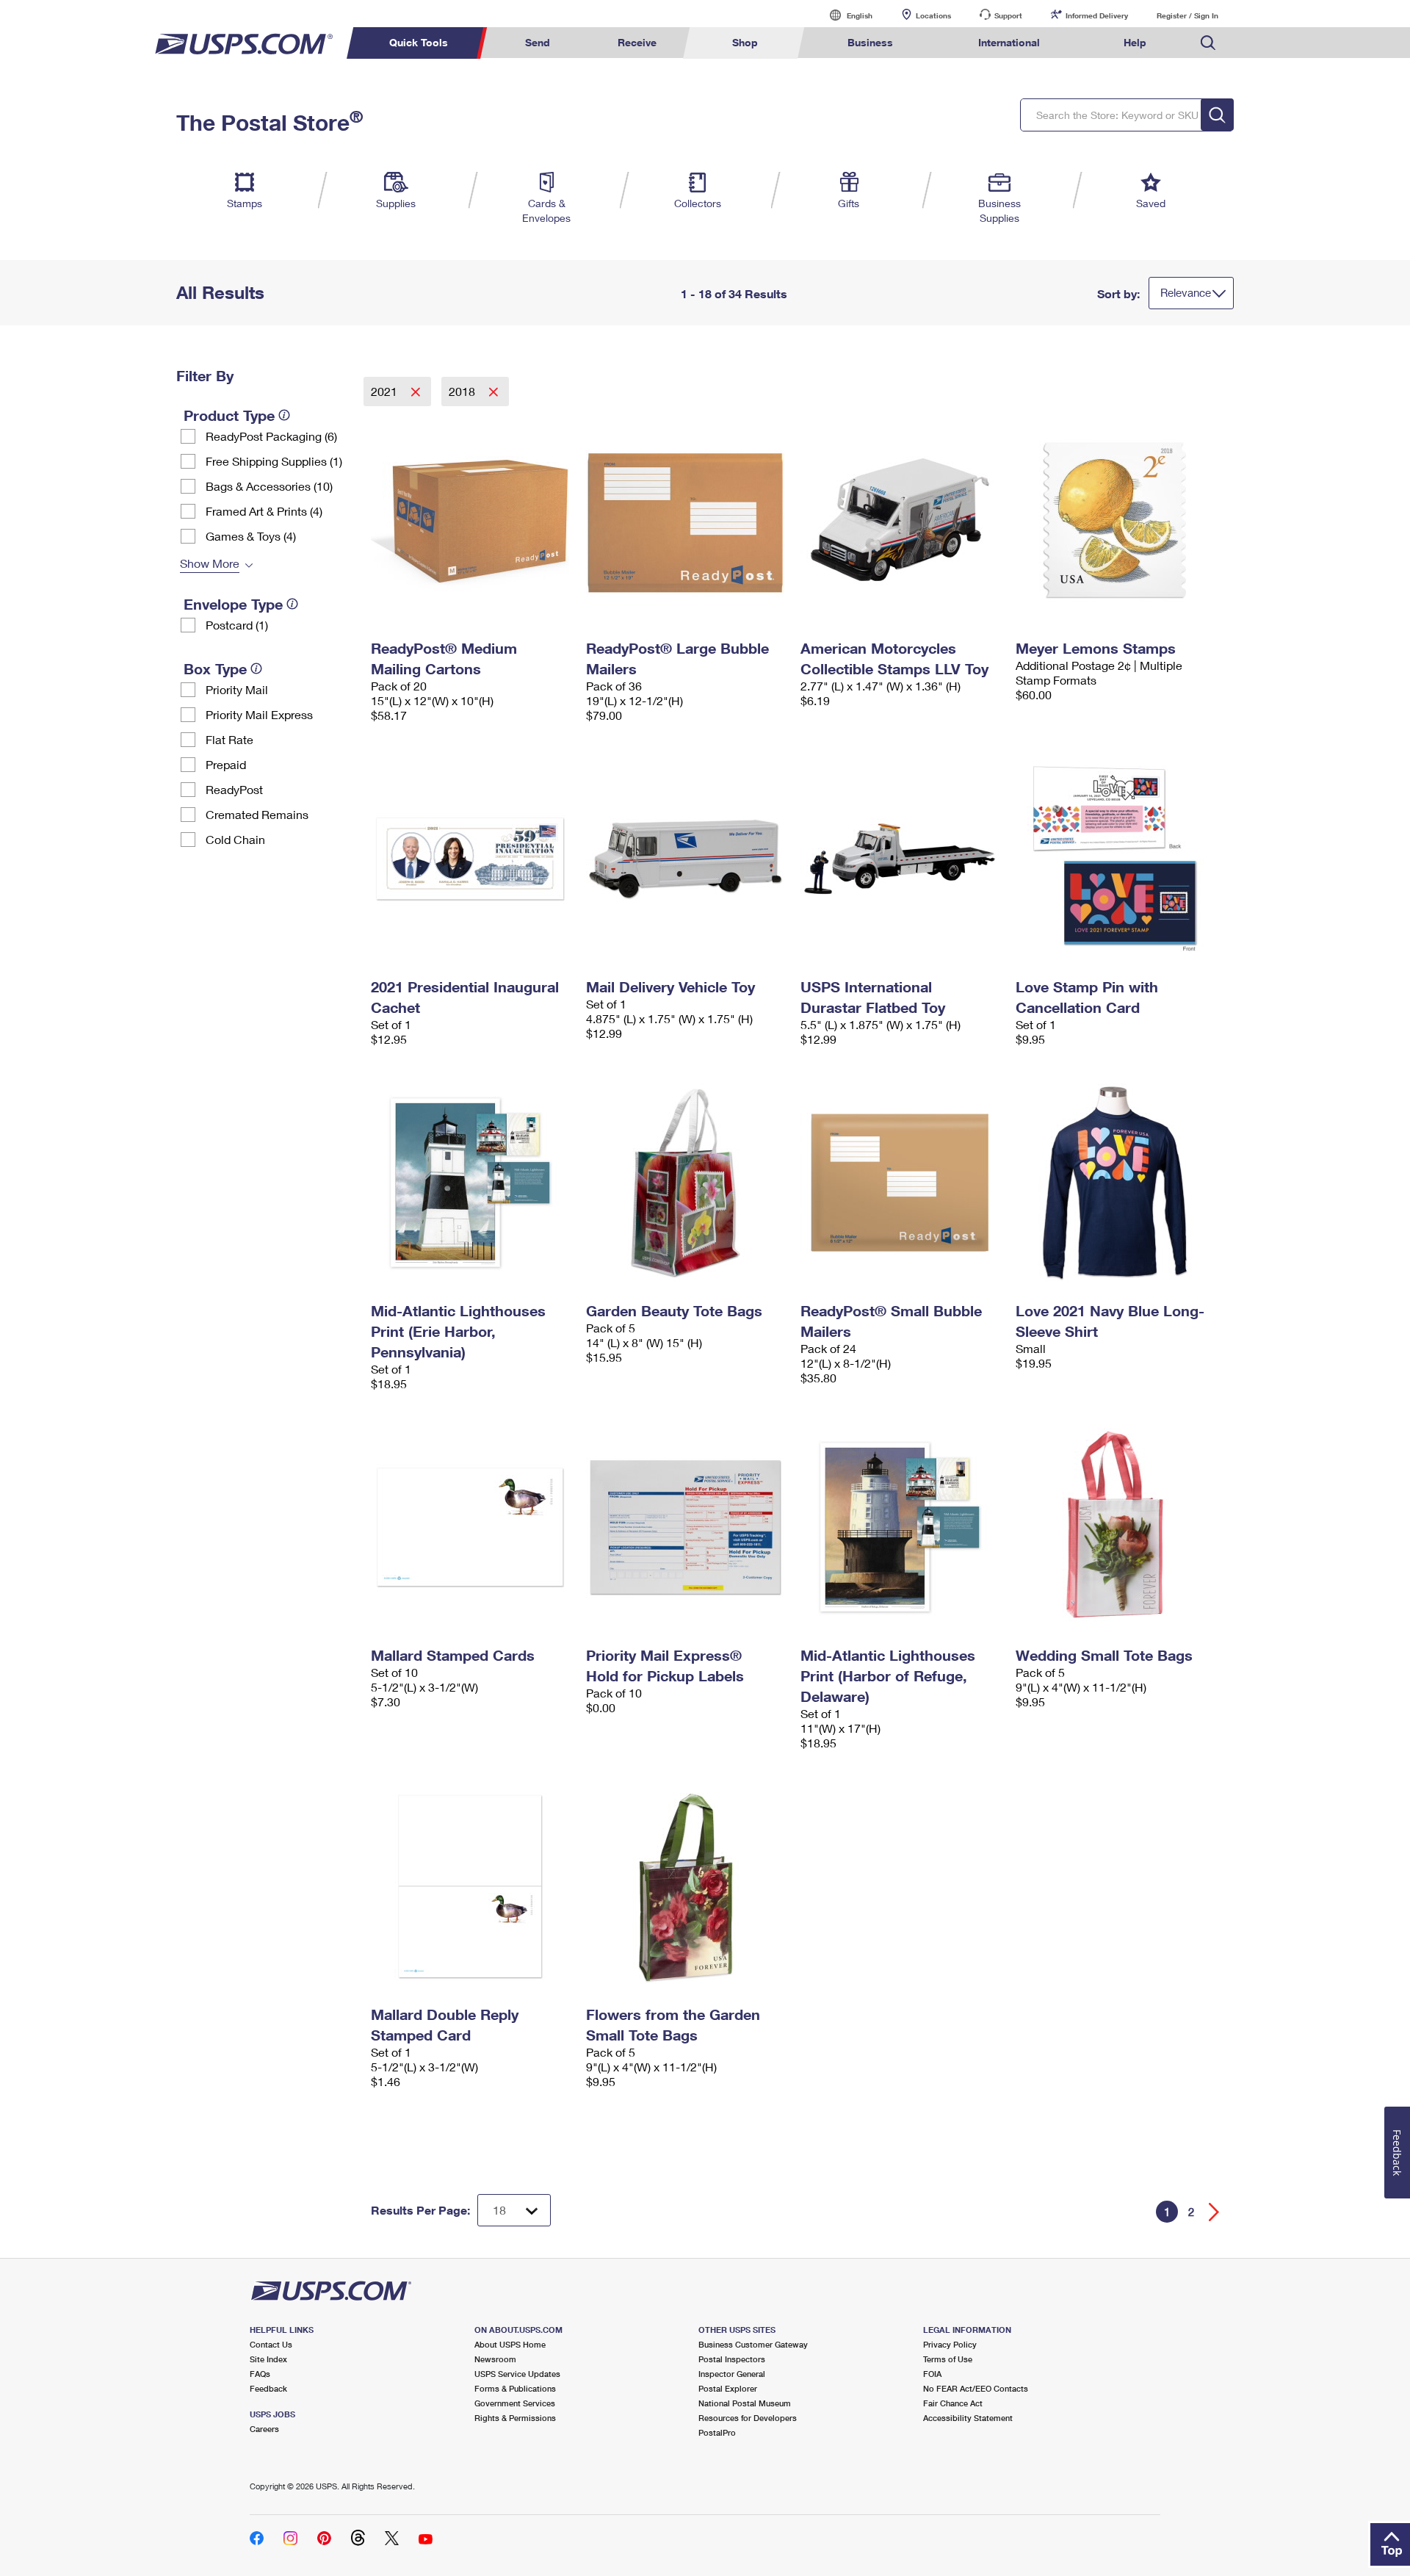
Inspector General (732, 2374)
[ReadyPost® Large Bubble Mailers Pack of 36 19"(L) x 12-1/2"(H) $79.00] (686, 520)
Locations (933, 15)
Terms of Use (948, 2359)
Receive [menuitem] (637, 42)
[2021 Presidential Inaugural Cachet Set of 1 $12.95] (471, 859)
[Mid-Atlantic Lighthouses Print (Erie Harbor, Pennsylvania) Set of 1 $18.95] (471, 1183)
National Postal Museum (745, 2403)
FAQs (260, 2374)
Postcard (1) (237, 625)
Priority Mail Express (259, 714)
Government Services (515, 2403)
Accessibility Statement (968, 2418)
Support (1008, 15)
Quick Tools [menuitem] (419, 42)
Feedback (268, 2388)
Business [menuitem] (870, 42)
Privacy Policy (950, 2344)
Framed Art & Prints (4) (264, 511)
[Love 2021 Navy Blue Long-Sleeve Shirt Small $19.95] (1116, 1183)
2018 (463, 391)
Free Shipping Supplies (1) (274, 461)
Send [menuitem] (538, 42)
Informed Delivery (1097, 15)
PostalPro (717, 2432)
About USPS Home (510, 2344)
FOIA (932, 2374)
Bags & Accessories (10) (269, 486)
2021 (386, 391)
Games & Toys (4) (251, 536)
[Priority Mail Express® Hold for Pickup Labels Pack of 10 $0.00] (686, 1527)
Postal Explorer (728, 2388)
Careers (264, 2429)
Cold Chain (235, 839)
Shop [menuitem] (745, 42)
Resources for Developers (748, 2418)
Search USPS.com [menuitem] (1208, 43)
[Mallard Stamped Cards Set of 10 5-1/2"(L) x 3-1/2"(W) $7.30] (471, 1527)
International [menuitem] (1009, 42)
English (845, 15)
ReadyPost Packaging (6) (271, 436)
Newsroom (495, 2359)
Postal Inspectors (732, 2359)
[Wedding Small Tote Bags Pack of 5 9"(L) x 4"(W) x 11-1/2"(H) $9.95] (1116, 1527)
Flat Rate (229, 739)
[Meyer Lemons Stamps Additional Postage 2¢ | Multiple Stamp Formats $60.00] (1116, 520)
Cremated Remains (257, 814)
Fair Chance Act (953, 2403)
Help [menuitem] (1135, 42)
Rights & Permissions (515, 2418)
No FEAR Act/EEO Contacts (976, 2388)
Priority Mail (237, 689)
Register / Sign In (1187, 15)
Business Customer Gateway (753, 2344)
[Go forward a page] (1214, 2212)
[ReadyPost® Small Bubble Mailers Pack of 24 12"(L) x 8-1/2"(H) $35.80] (901, 1183)
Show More (210, 563)
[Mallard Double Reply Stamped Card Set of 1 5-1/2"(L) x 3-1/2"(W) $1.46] (471, 1886)
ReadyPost (234, 789)
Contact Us (271, 2344)
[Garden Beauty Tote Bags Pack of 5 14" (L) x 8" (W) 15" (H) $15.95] (686, 1183)
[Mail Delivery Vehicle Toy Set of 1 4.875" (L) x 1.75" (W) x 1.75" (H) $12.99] (686, 859)
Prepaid (226, 764)
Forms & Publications (515, 2388)
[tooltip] (284, 415)
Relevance (1186, 292)
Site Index (268, 2359)
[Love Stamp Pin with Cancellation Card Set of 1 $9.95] (1116, 859)
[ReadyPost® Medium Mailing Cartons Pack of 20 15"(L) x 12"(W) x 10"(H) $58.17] (471, 520)
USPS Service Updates (517, 2374)
